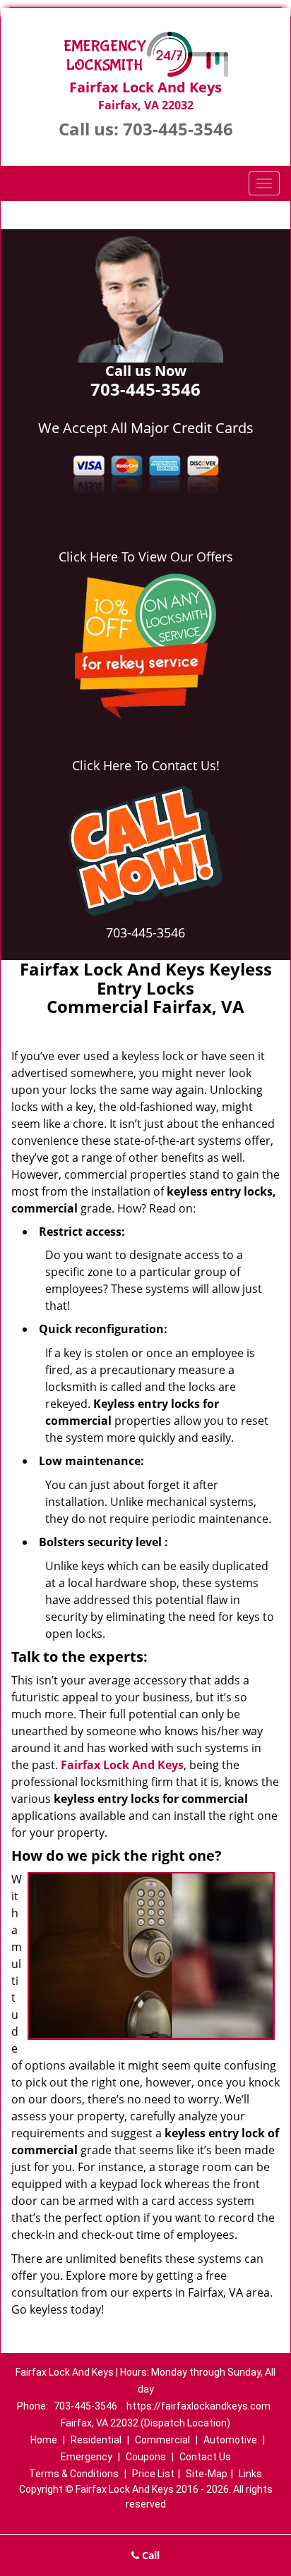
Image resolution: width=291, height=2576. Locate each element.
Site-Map (207, 2474)
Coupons (146, 2457)
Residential (96, 2440)
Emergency (87, 2457)
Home (44, 2440)
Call (149, 2555)
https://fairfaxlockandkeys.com (198, 2406)
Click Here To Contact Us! (146, 765)
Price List (153, 2474)
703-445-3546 (178, 129)
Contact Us (205, 2457)
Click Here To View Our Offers (146, 557)
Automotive (230, 2440)
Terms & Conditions (74, 2474)
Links (250, 2474)
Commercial (162, 2440)
